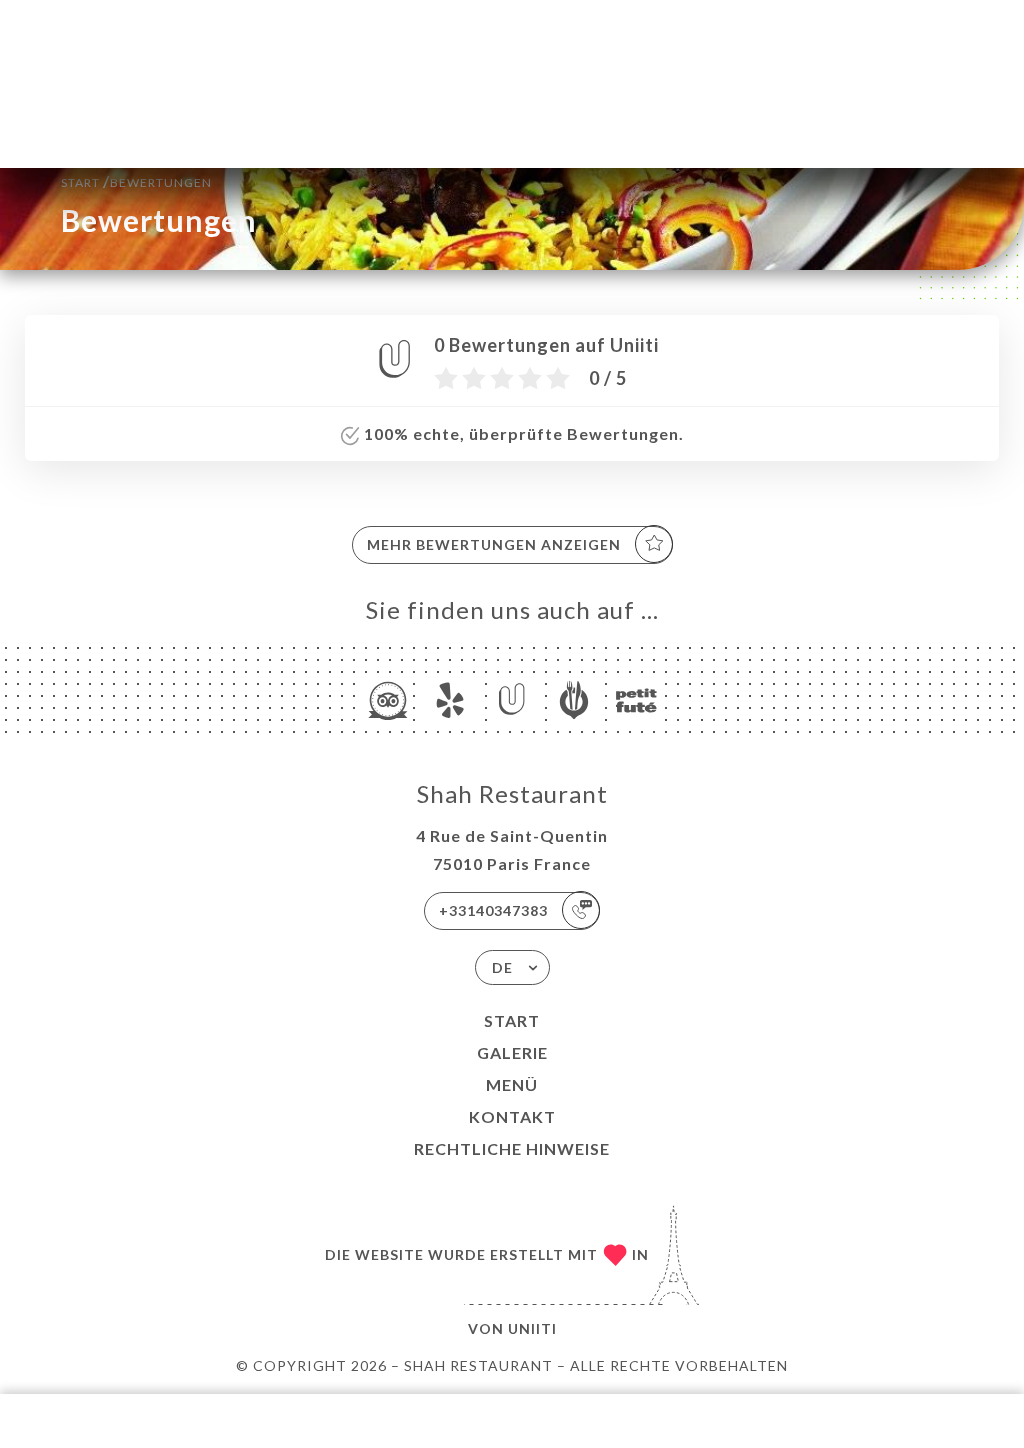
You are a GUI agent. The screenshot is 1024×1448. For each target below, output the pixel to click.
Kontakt (512, 1116)
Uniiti (532, 1328)
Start (512, 1020)
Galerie (512, 1052)
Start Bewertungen (136, 180)
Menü (512, 1084)
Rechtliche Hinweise (512, 1148)
